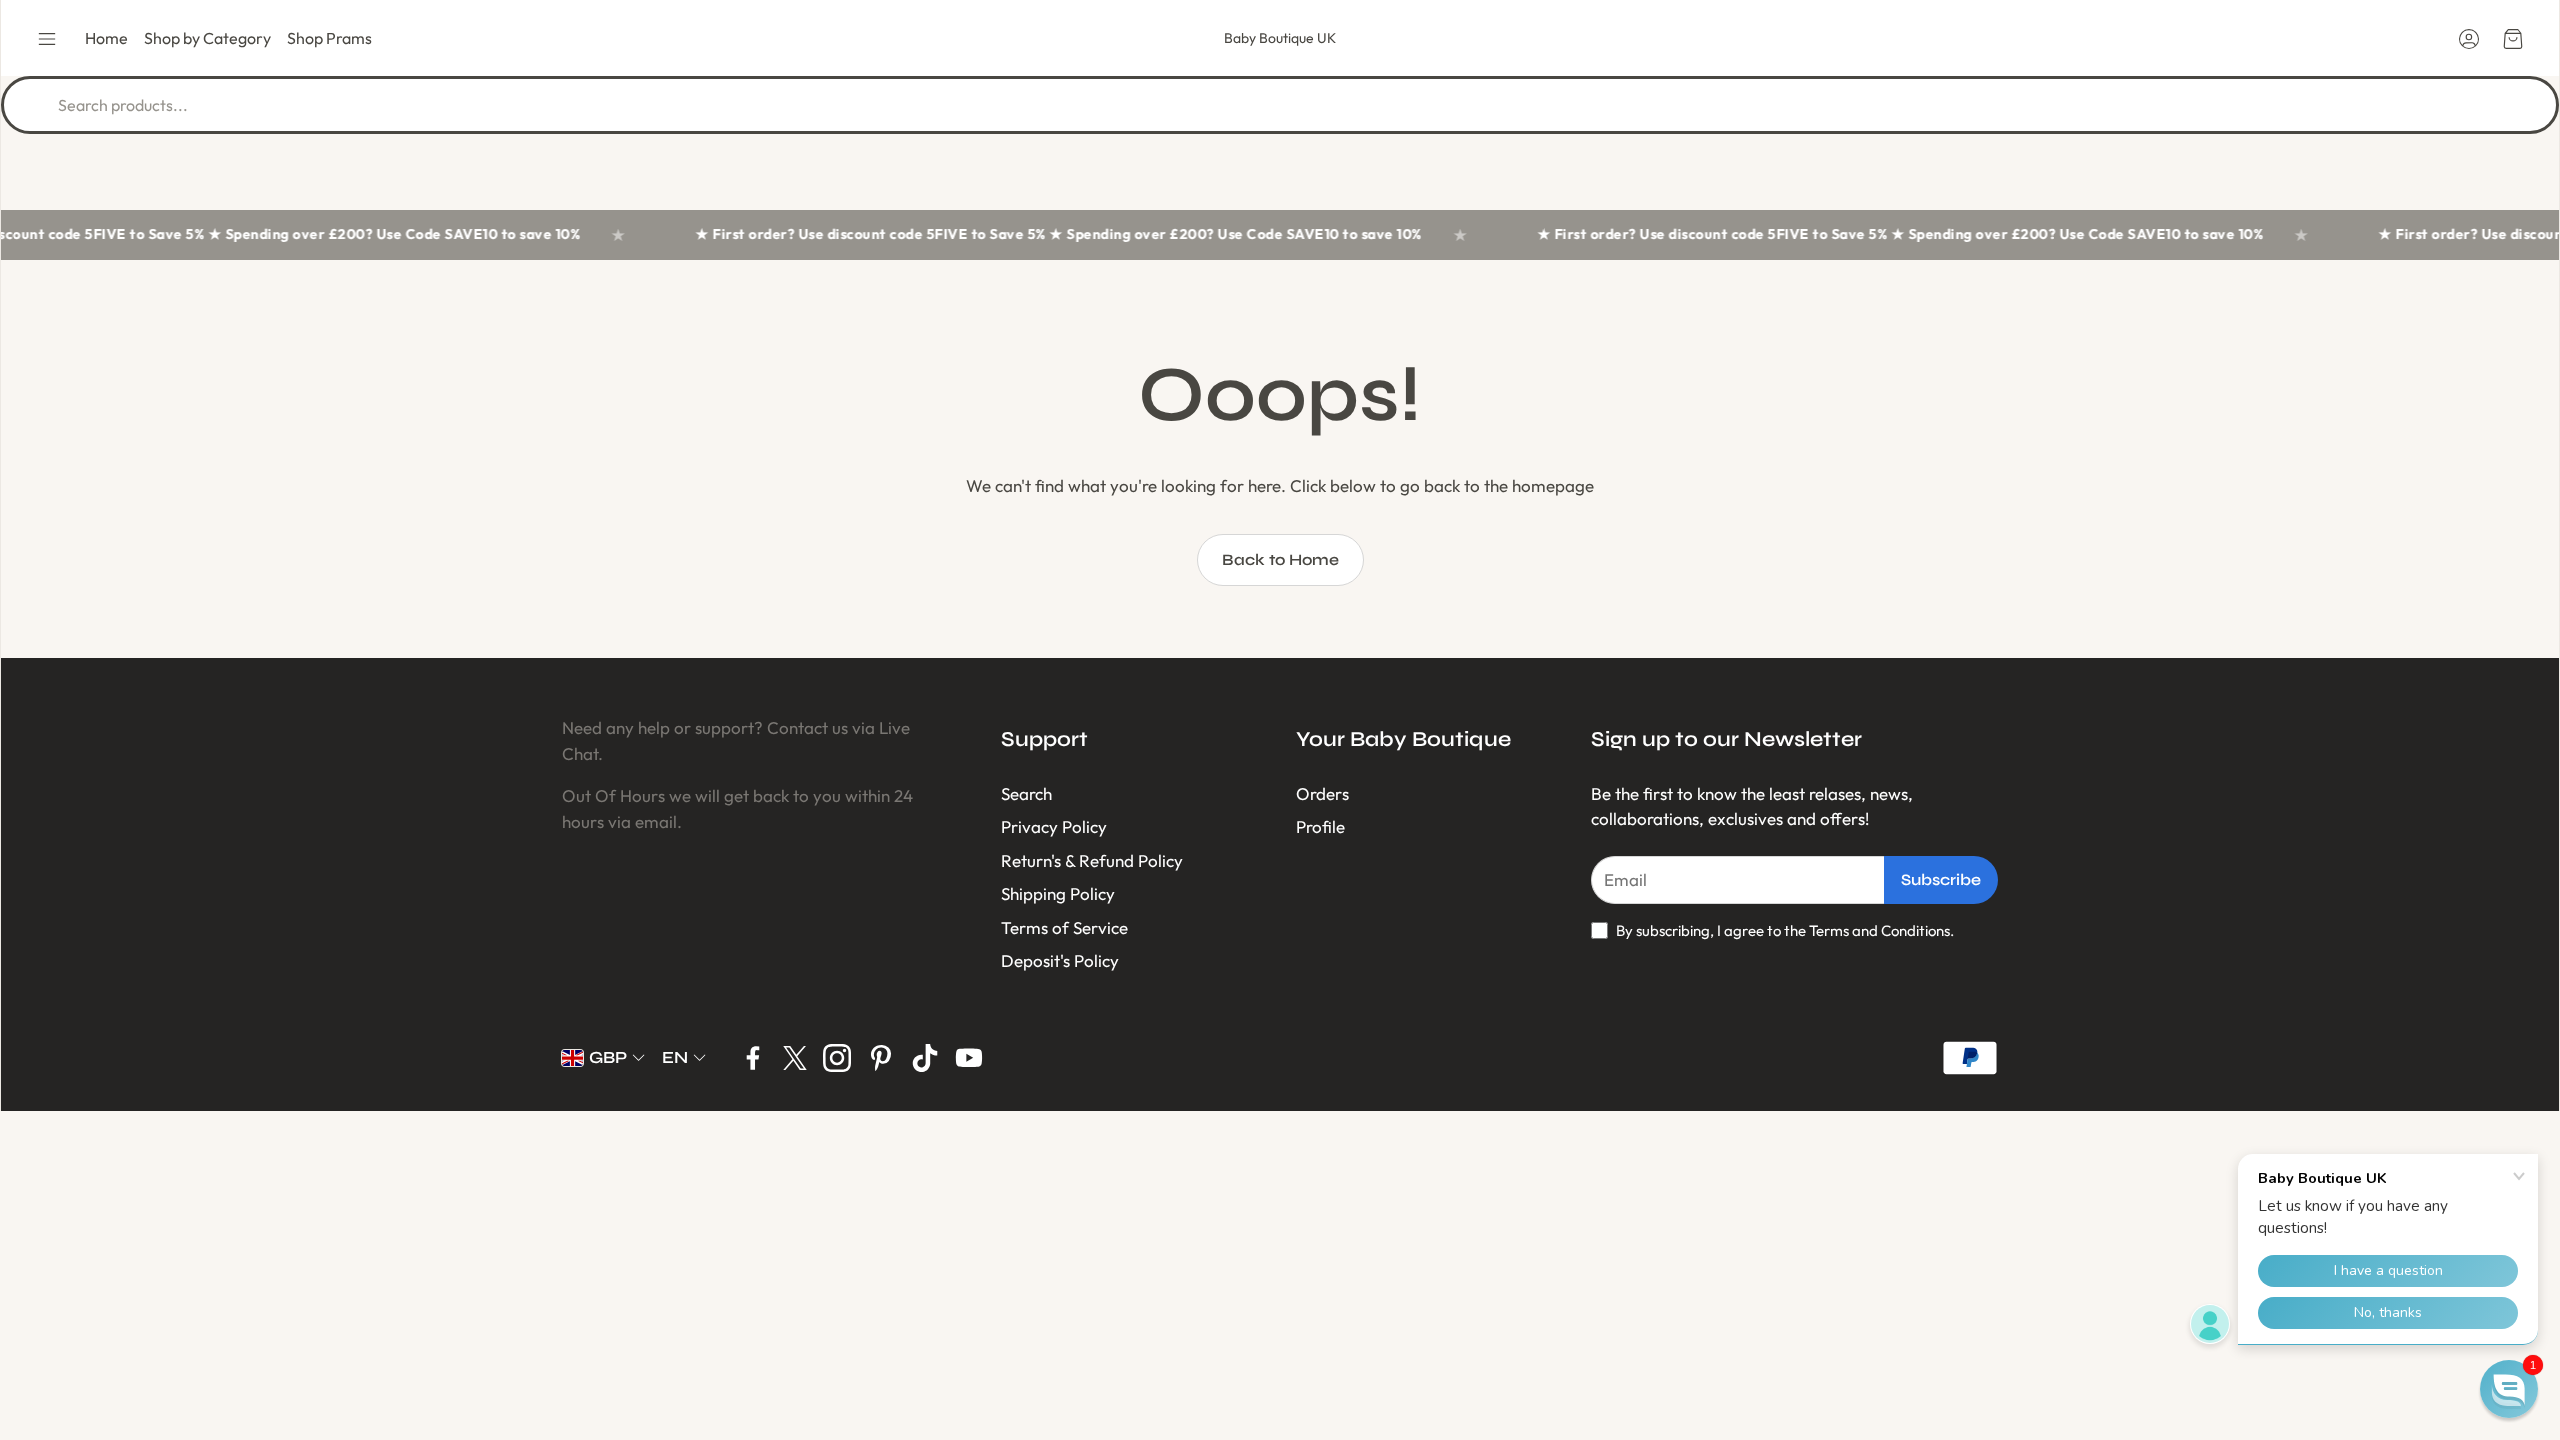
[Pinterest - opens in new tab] (881, 1058)
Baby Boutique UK (1280, 38)
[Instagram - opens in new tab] (837, 1058)
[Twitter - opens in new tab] (795, 1058)
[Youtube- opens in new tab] (969, 1058)
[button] (47, 39)
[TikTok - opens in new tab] (925, 1058)
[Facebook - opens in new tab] (753, 1058)
